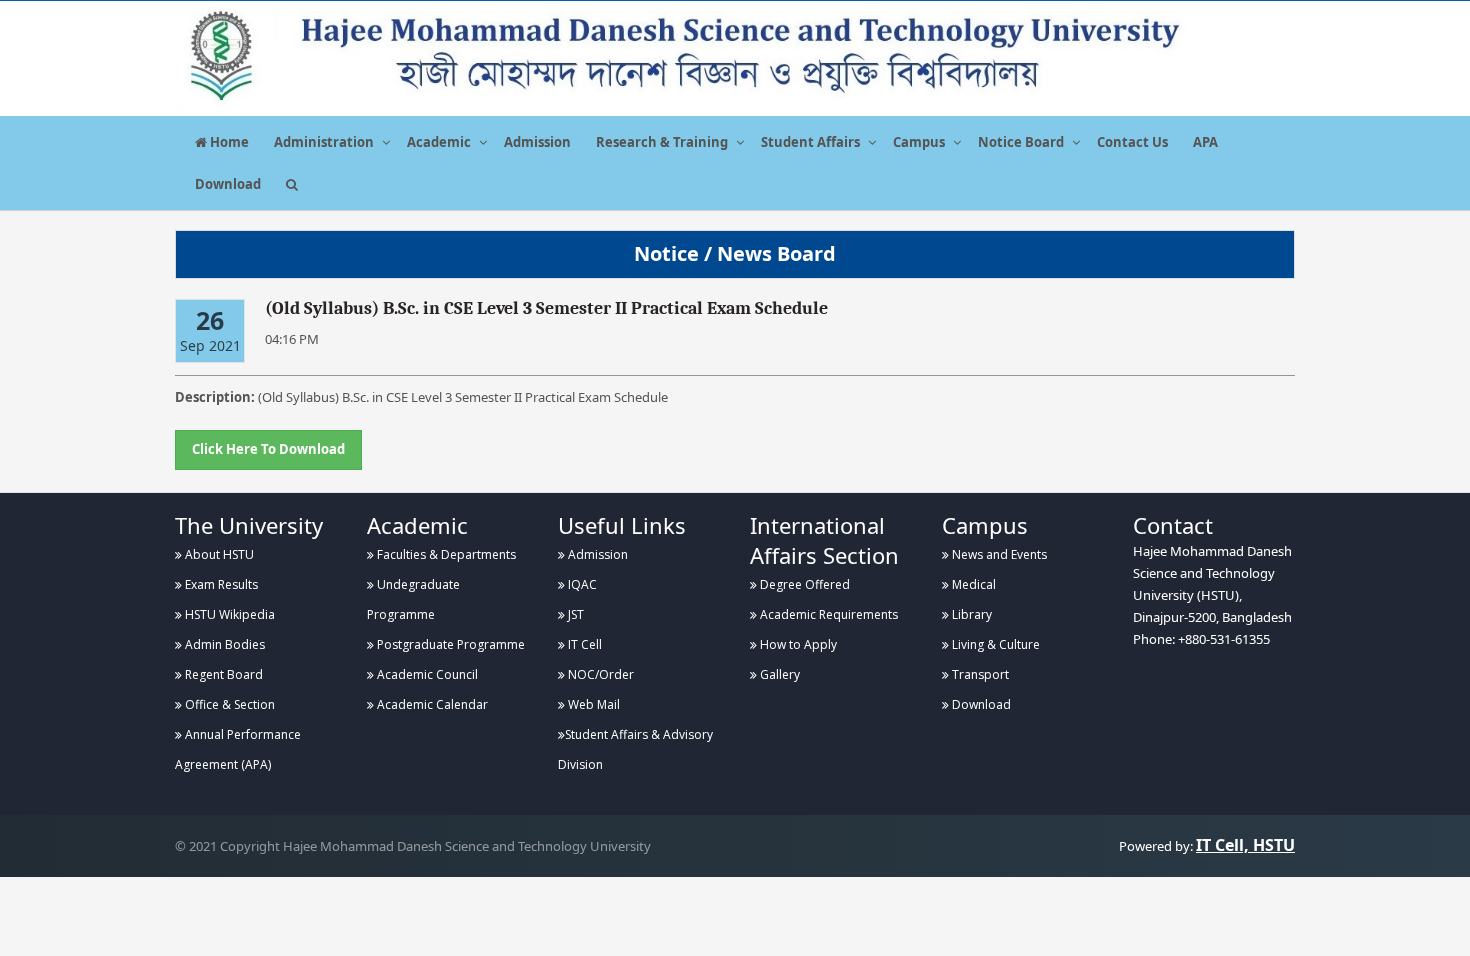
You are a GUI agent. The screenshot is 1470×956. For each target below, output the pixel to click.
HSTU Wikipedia (228, 614)
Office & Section (228, 704)
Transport (979, 674)
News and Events (998, 554)
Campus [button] (919, 142)
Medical (972, 584)
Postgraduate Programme (449, 644)
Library (970, 614)
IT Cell (583, 644)
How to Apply (797, 644)
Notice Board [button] (1021, 142)
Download (228, 184)
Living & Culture (994, 644)
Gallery (778, 674)
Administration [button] (324, 142)
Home (228, 142)
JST (574, 614)
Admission (537, 142)
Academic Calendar (431, 704)
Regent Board (222, 674)
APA (1205, 142)
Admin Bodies (223, 644)
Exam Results (220, 584)
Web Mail (592, 704)
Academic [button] (439, 142)
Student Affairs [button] (810, 142)
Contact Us (1132, 142)
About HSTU (218, 554)
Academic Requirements (827, 614)
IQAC (581, 584)
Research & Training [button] (662, 142)
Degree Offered (803, 584)
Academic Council (426, 674)
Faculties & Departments (445, 554)
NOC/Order (599, 674)
